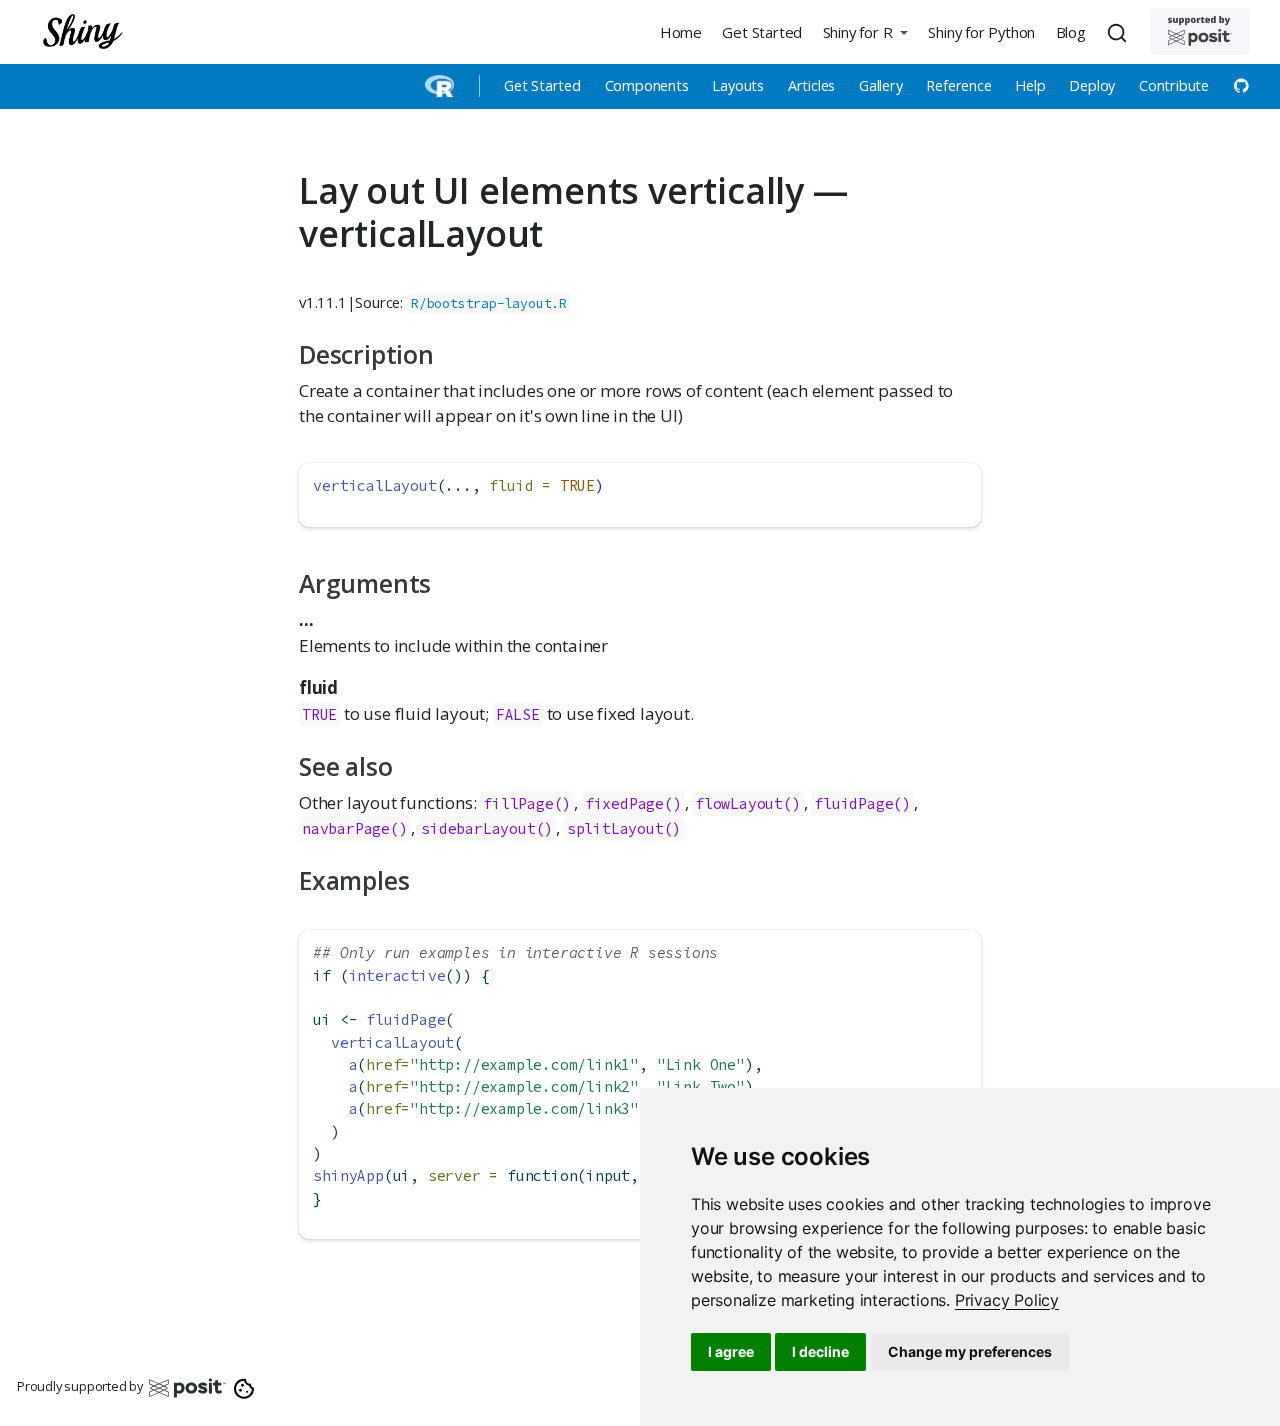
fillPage (518, 803)
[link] (1007, 1300)
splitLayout (615, 828)
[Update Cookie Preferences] (244, 1387)
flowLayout (739, 803)
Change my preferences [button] (970, 1351)
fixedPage (624, 803)
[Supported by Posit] (1200, 31)
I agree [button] (731, 1351)
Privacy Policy (1007, 1300)
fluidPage (853, 803)
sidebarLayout (478, 828)
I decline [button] (820, 1351)
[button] (865, 31)
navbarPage (346, 828)
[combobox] (1120, 32)
